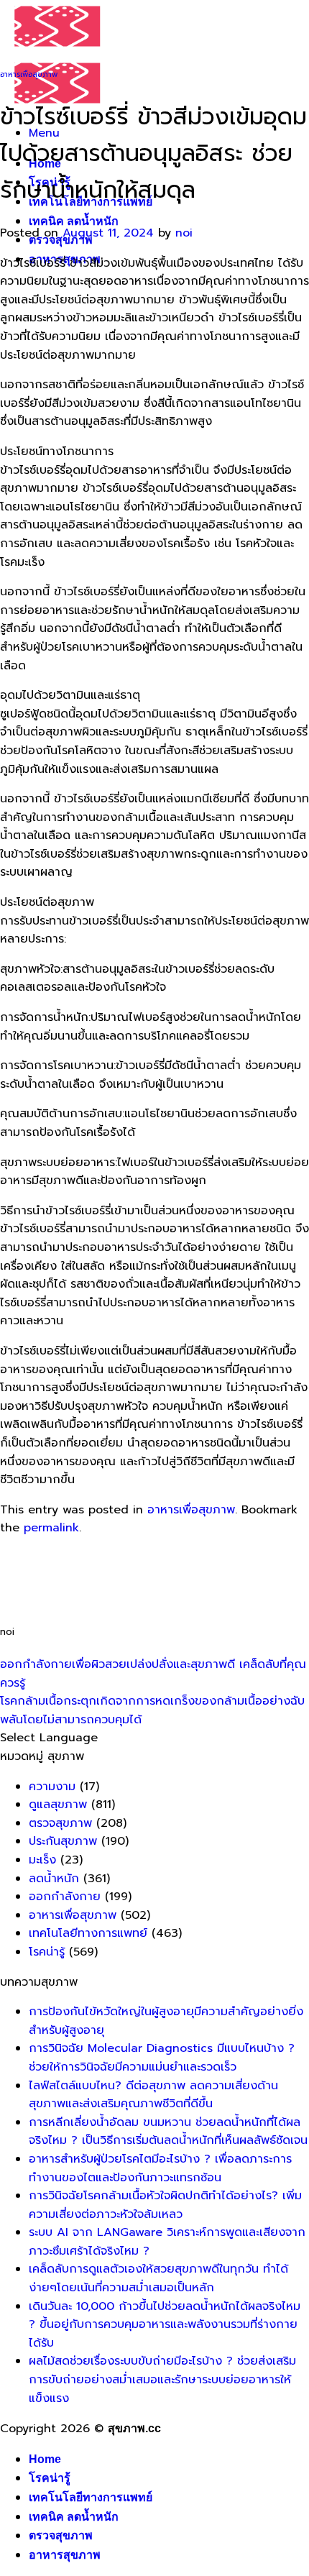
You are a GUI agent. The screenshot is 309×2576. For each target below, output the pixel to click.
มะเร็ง (42, 1860)
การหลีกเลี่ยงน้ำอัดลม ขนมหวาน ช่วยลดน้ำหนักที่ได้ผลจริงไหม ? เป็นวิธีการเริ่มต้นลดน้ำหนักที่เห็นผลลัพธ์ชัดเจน (168, 2132)
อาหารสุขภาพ (65, 2555)
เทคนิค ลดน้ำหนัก (74, 221)
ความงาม (52, 1787)
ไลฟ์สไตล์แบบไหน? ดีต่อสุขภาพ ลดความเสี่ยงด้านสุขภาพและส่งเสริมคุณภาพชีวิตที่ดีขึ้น (153, 2095)
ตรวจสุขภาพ (60, 1823)
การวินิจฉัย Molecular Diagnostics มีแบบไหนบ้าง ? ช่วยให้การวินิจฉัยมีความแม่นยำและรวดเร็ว (162, 2058)
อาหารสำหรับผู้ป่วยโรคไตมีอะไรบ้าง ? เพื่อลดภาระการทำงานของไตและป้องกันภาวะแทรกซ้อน (160, 2168)
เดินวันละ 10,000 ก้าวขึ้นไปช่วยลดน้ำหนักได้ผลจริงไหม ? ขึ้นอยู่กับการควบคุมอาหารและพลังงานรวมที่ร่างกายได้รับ (165, 2325)
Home (45, 2459)
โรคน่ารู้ (47, 1952)
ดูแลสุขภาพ (58, 1805)
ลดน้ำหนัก (54, 1879)
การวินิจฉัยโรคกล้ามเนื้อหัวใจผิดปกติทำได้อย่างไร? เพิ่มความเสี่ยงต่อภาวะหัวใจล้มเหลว (165, 2205)
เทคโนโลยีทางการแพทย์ (88, 1933)
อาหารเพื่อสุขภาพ (29, 74)
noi (184, 233)
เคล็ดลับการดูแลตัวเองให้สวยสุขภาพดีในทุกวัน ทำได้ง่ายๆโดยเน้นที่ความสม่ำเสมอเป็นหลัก (158, 2278)
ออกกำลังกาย (65, 1897)
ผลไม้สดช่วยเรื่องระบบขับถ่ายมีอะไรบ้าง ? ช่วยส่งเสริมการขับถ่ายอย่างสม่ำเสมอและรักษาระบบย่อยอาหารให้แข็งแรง (162, 2379)
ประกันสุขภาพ (63, 1841)
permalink (51, 1528)
